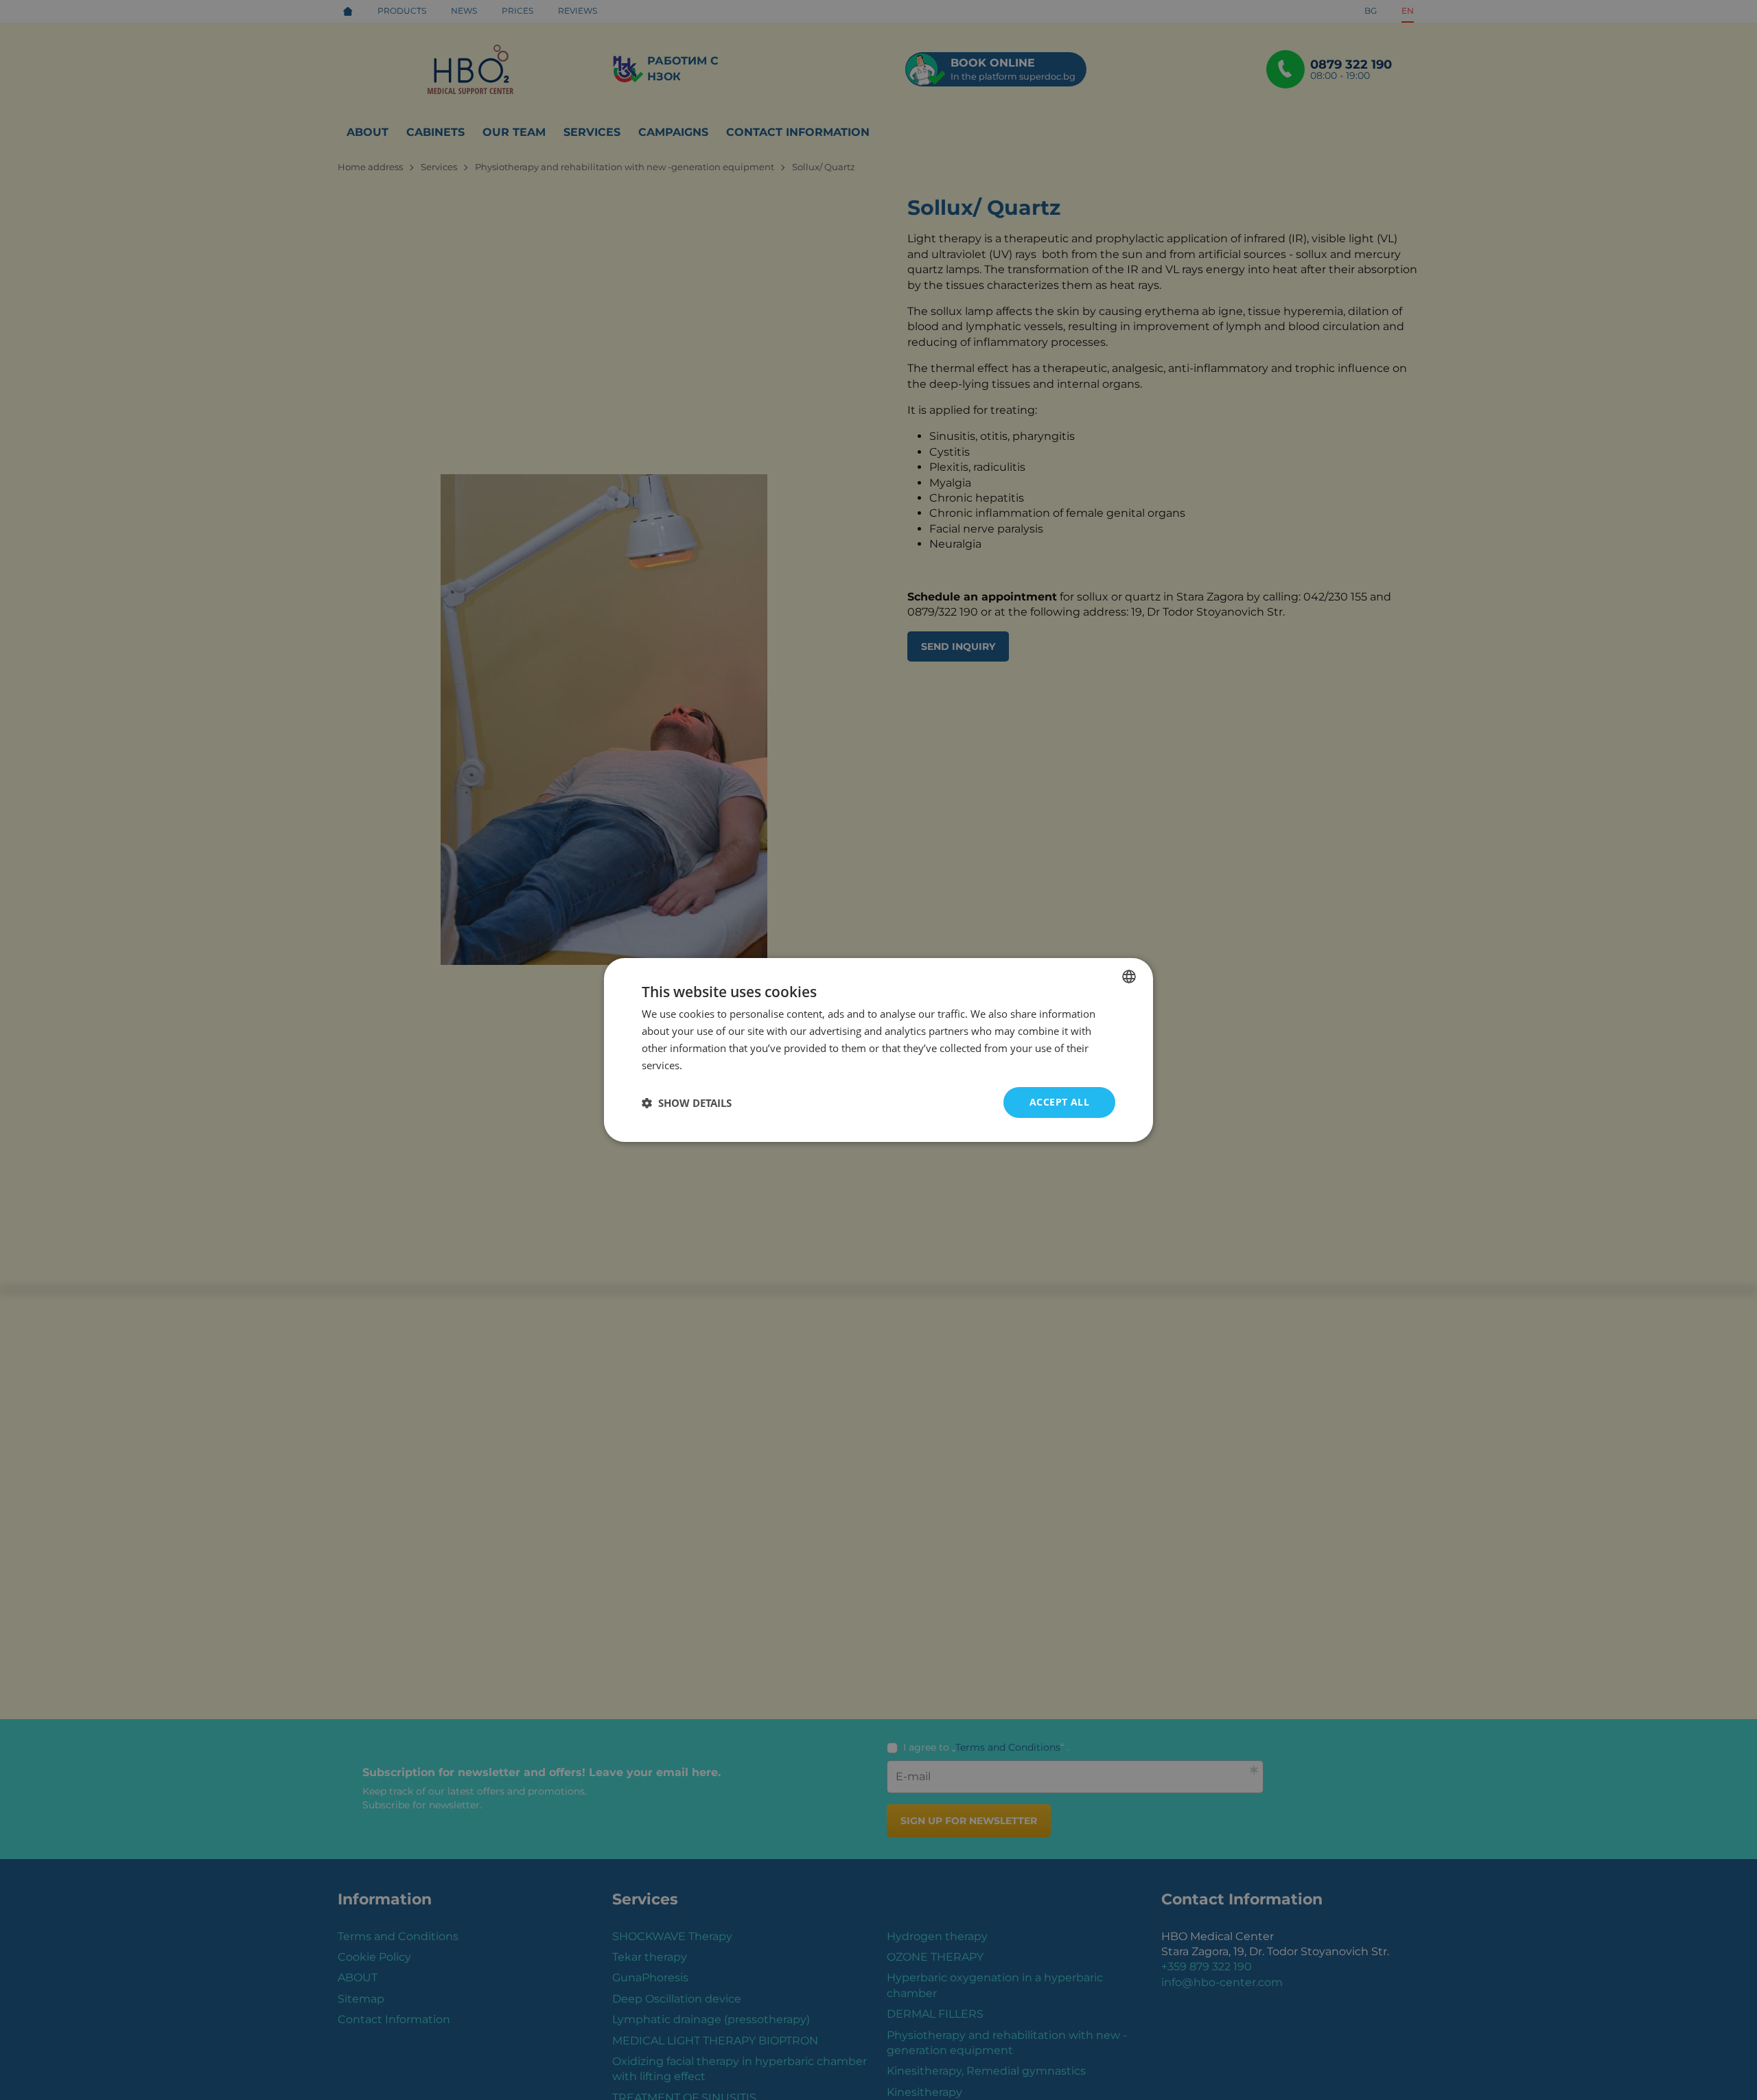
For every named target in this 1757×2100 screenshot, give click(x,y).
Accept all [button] (1059, 1102)
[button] (687, 1103)
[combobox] (1129, 977)
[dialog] (878, 1050)
